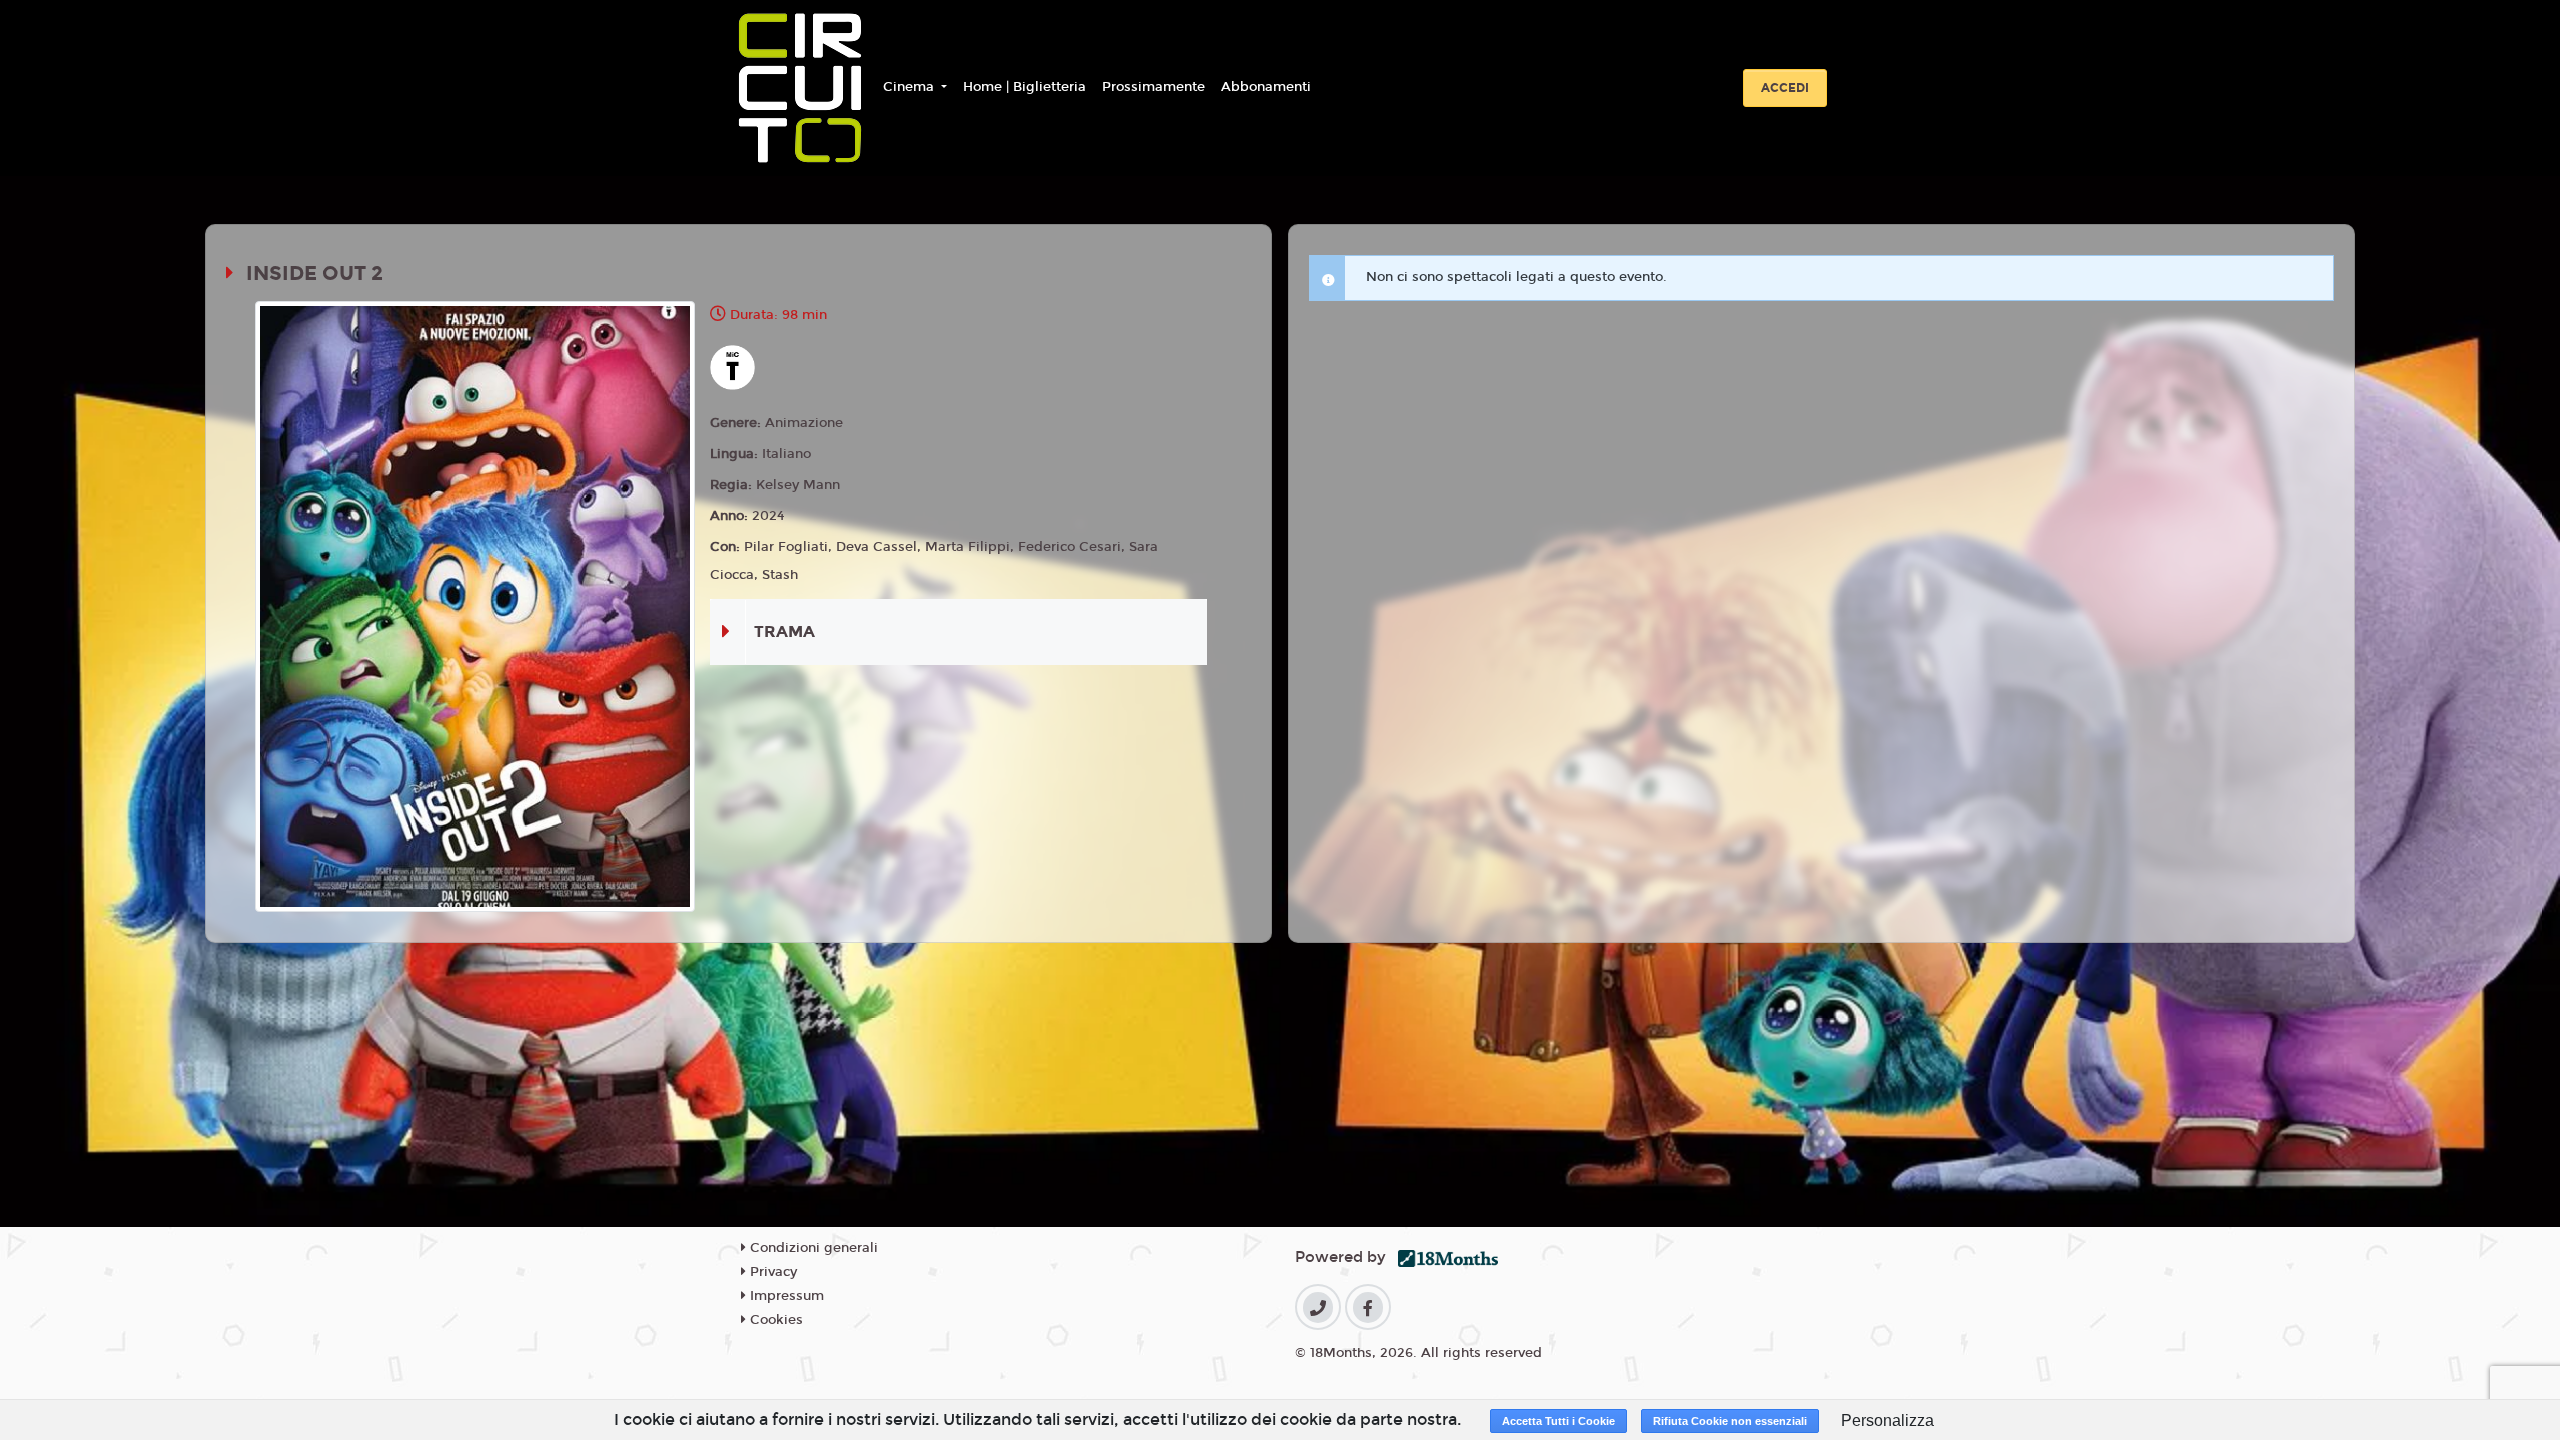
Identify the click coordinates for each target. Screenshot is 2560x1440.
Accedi (1785, 88)
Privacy (771, 1272)
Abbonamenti (1266, 87)
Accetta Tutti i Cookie (1558, 1421)
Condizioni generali (812, 1248)
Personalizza (1887, 1420)
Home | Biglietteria (1024, 87)
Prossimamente (1153, 87)
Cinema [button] (910, 87)
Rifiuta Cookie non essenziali (1730, 1421)
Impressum (785, 1296)
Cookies (774, 1320)
